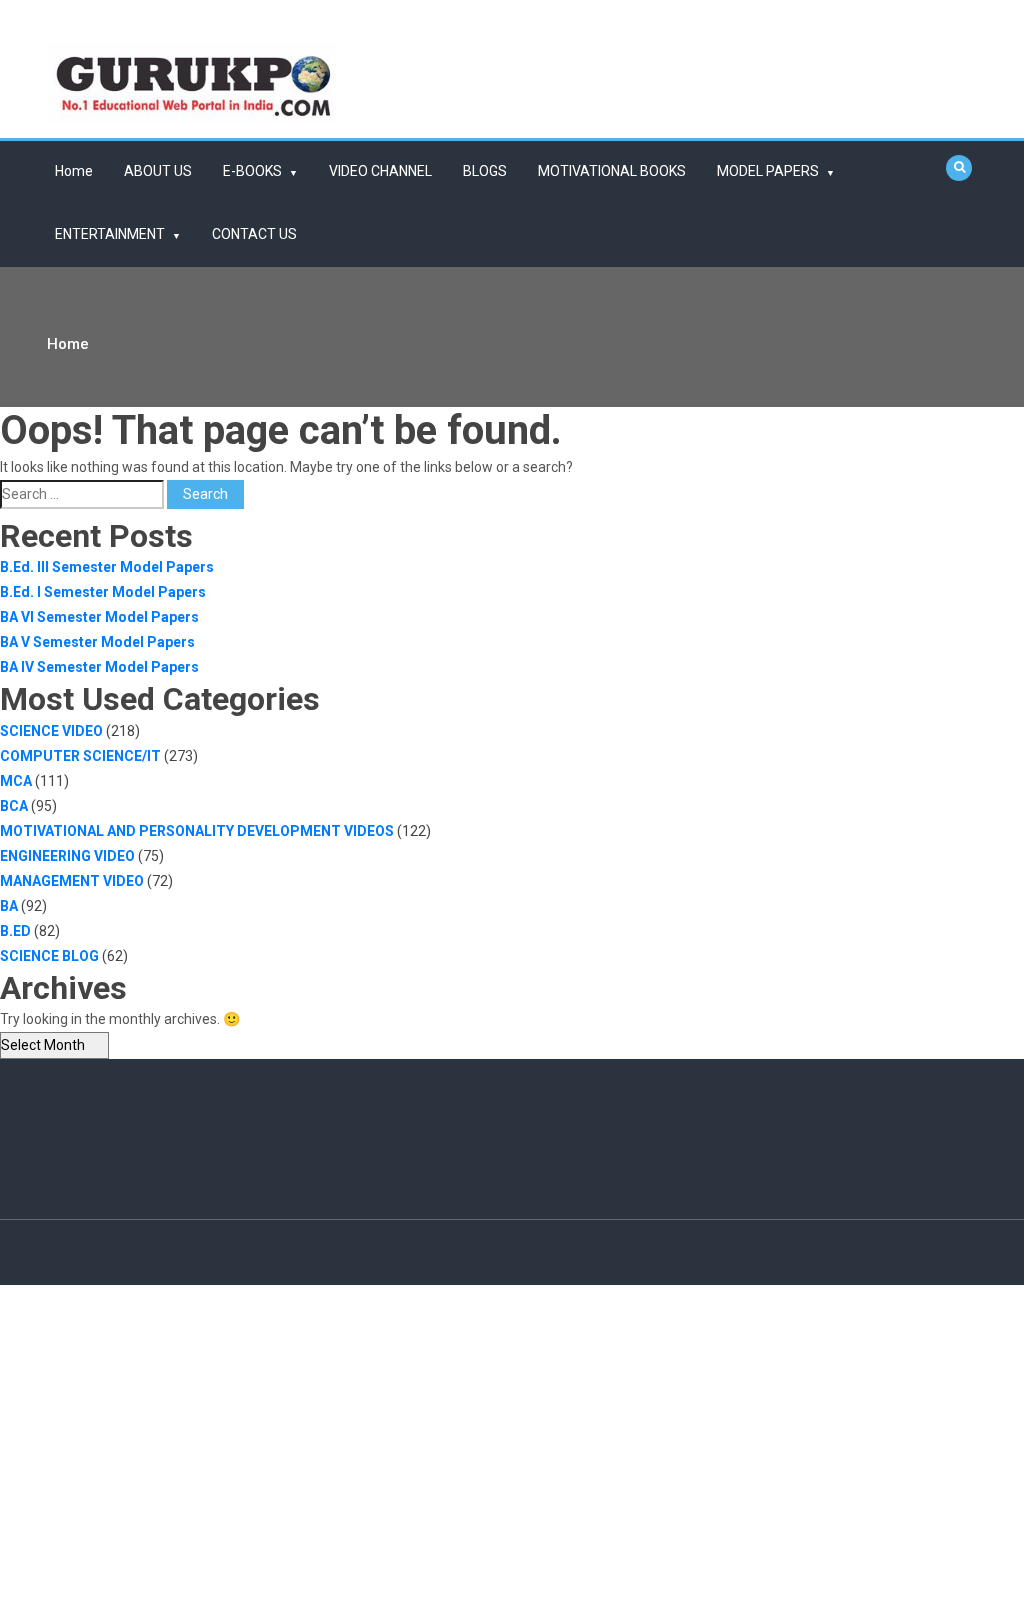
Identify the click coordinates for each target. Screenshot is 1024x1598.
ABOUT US (158, 171)
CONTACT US (254, 234)
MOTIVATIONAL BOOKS (612, 171)
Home (74, 171)
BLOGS (485, 171)
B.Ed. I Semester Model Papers (103, 592)
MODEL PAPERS (768, 171)
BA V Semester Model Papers (97, 642)
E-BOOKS (252, 171)
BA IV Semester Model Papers (99, 667)
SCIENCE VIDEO (51, 731)
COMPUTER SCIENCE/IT (80, 756)
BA (9, 906)
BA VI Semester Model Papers (99, 617)
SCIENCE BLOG (49, 956)
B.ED (15, 931)
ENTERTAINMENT (110, 234)
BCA (14, 806)
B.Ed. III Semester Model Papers (107, 567)
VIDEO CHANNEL (380, 171)
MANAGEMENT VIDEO (72, 881)
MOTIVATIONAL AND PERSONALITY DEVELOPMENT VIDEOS (197, 831)
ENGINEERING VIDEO (67, 856)
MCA (16, 781)
